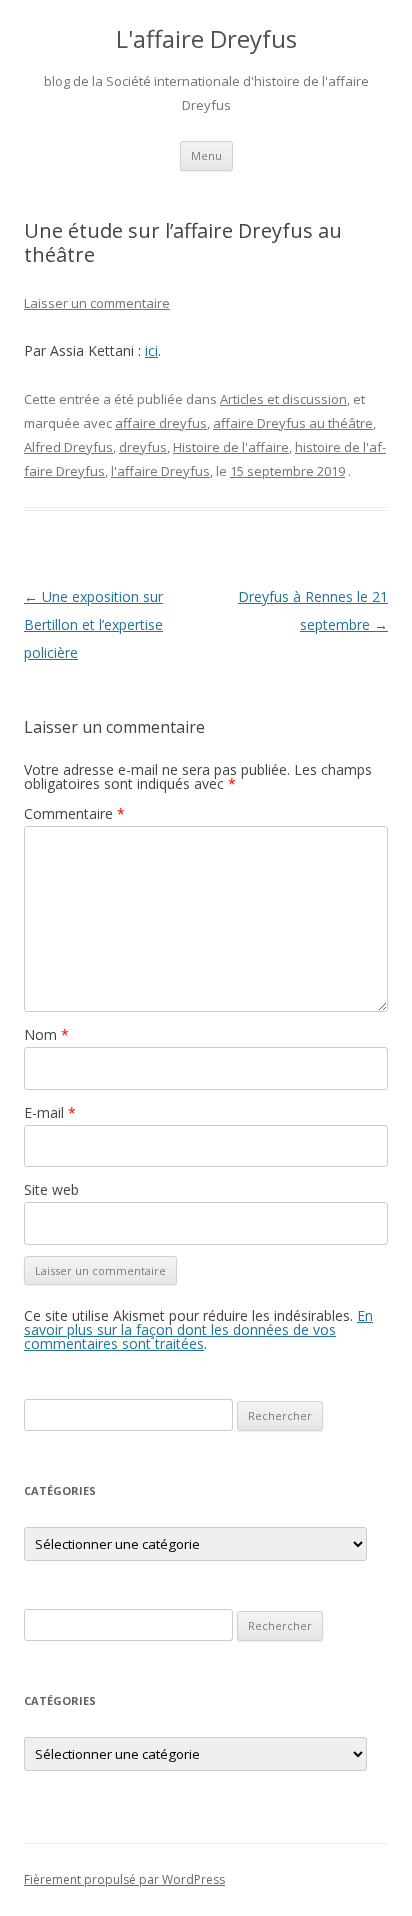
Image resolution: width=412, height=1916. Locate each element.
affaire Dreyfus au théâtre (293, 423)
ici (151, 350)
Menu (206, 155)
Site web (51, 1189)
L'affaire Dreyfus (206, 39)
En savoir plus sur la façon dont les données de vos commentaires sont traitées (198, 1329)
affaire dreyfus (161, 423)
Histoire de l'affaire (231, 447)
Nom (46, 1034)
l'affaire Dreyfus (160, 471)
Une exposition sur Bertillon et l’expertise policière (93, 624)
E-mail (50, 1112)
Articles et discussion (283, 399)
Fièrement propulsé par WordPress (124, 1879)
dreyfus (143, 447)
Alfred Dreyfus (68, 447)
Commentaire (74, 813)
